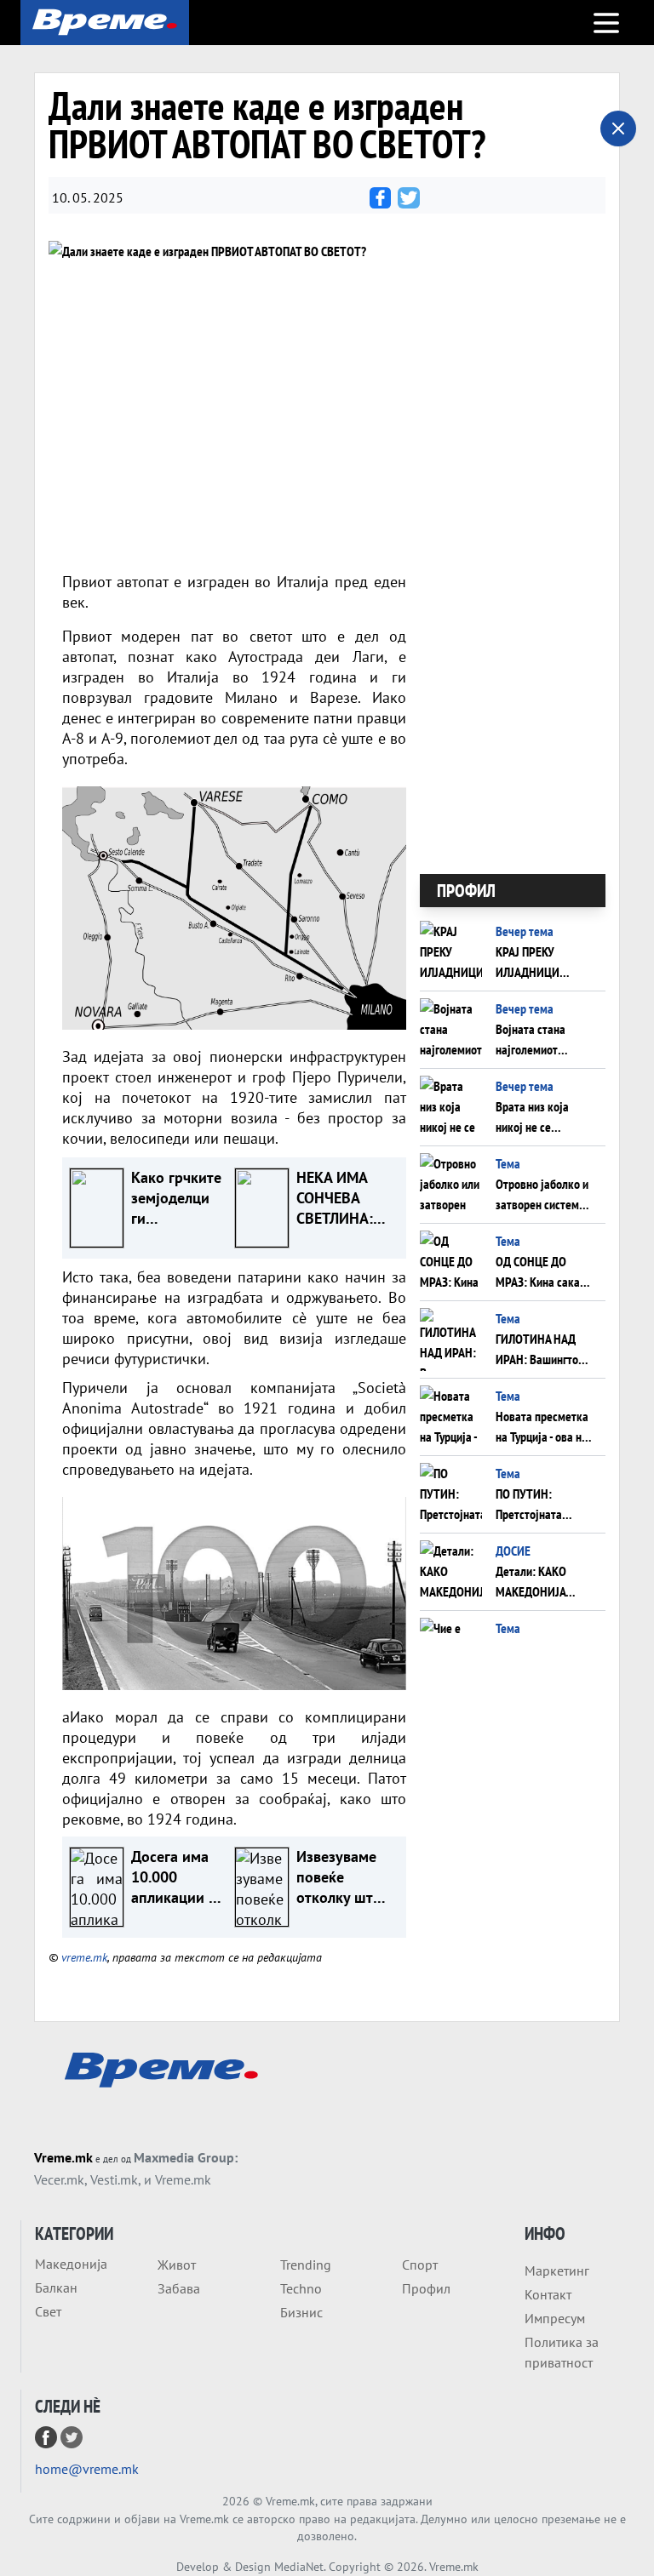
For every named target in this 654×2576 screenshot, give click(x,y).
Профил (426, 2288)
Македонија (71, 2264)
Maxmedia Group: (186, 2157)
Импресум (555, 2318)
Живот (177, 2265)
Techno (301, 2288)
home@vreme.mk (87, 2469)
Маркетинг (557, 2270)
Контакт (548, 2294)
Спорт (420, 2265)
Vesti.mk (114, 2179)
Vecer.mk (59, 2179)
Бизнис (301, 2312)
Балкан (56, 2288)
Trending (306, 2265)
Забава (179, 2288)
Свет (48, 2311)
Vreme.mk (63, 2157)
